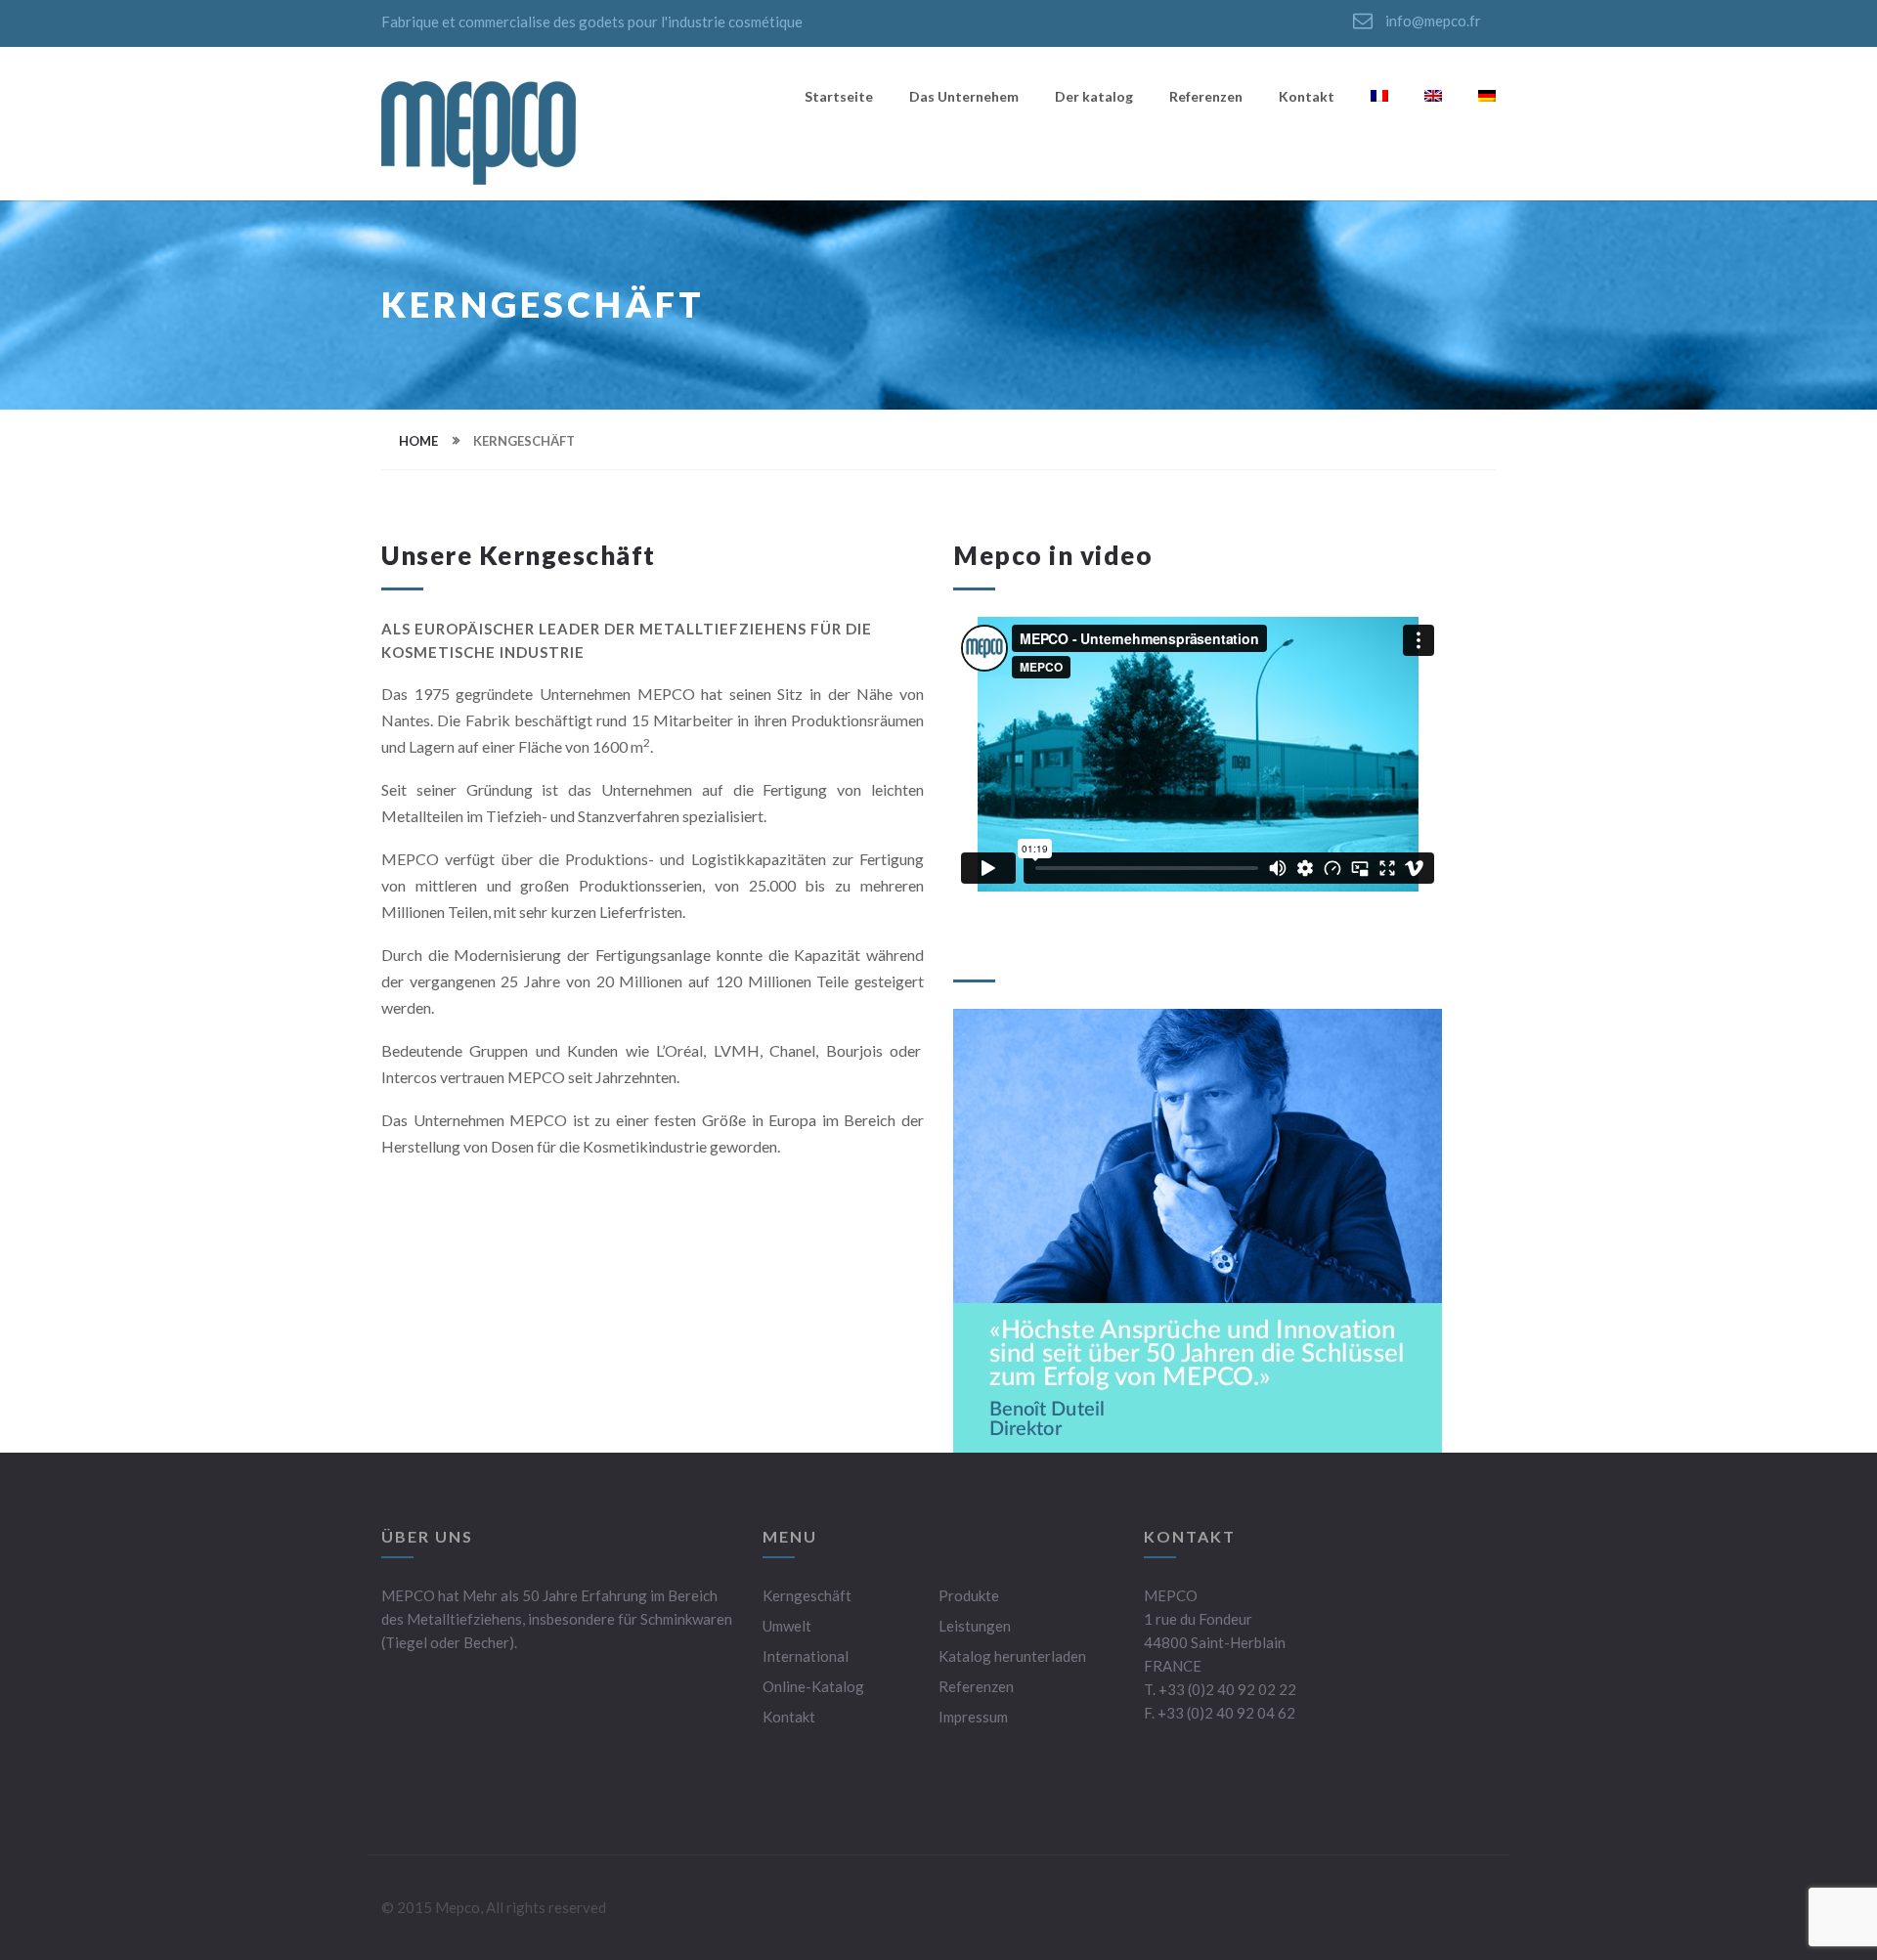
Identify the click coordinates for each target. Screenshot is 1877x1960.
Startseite (839, 97)
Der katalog (1094, 97)
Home (418, 441)
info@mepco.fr (1432, 21)
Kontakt (1307, 97)
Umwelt (787, 1626)
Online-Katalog (813, 1686)
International (806, 1656)
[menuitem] (1379, 101)
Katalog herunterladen (1012, 1656)
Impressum (973, 1717)
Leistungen (975, 1626)
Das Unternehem (964, 97)
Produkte (969, 1595)
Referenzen (1206, 97)
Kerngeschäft (807, 1595)
